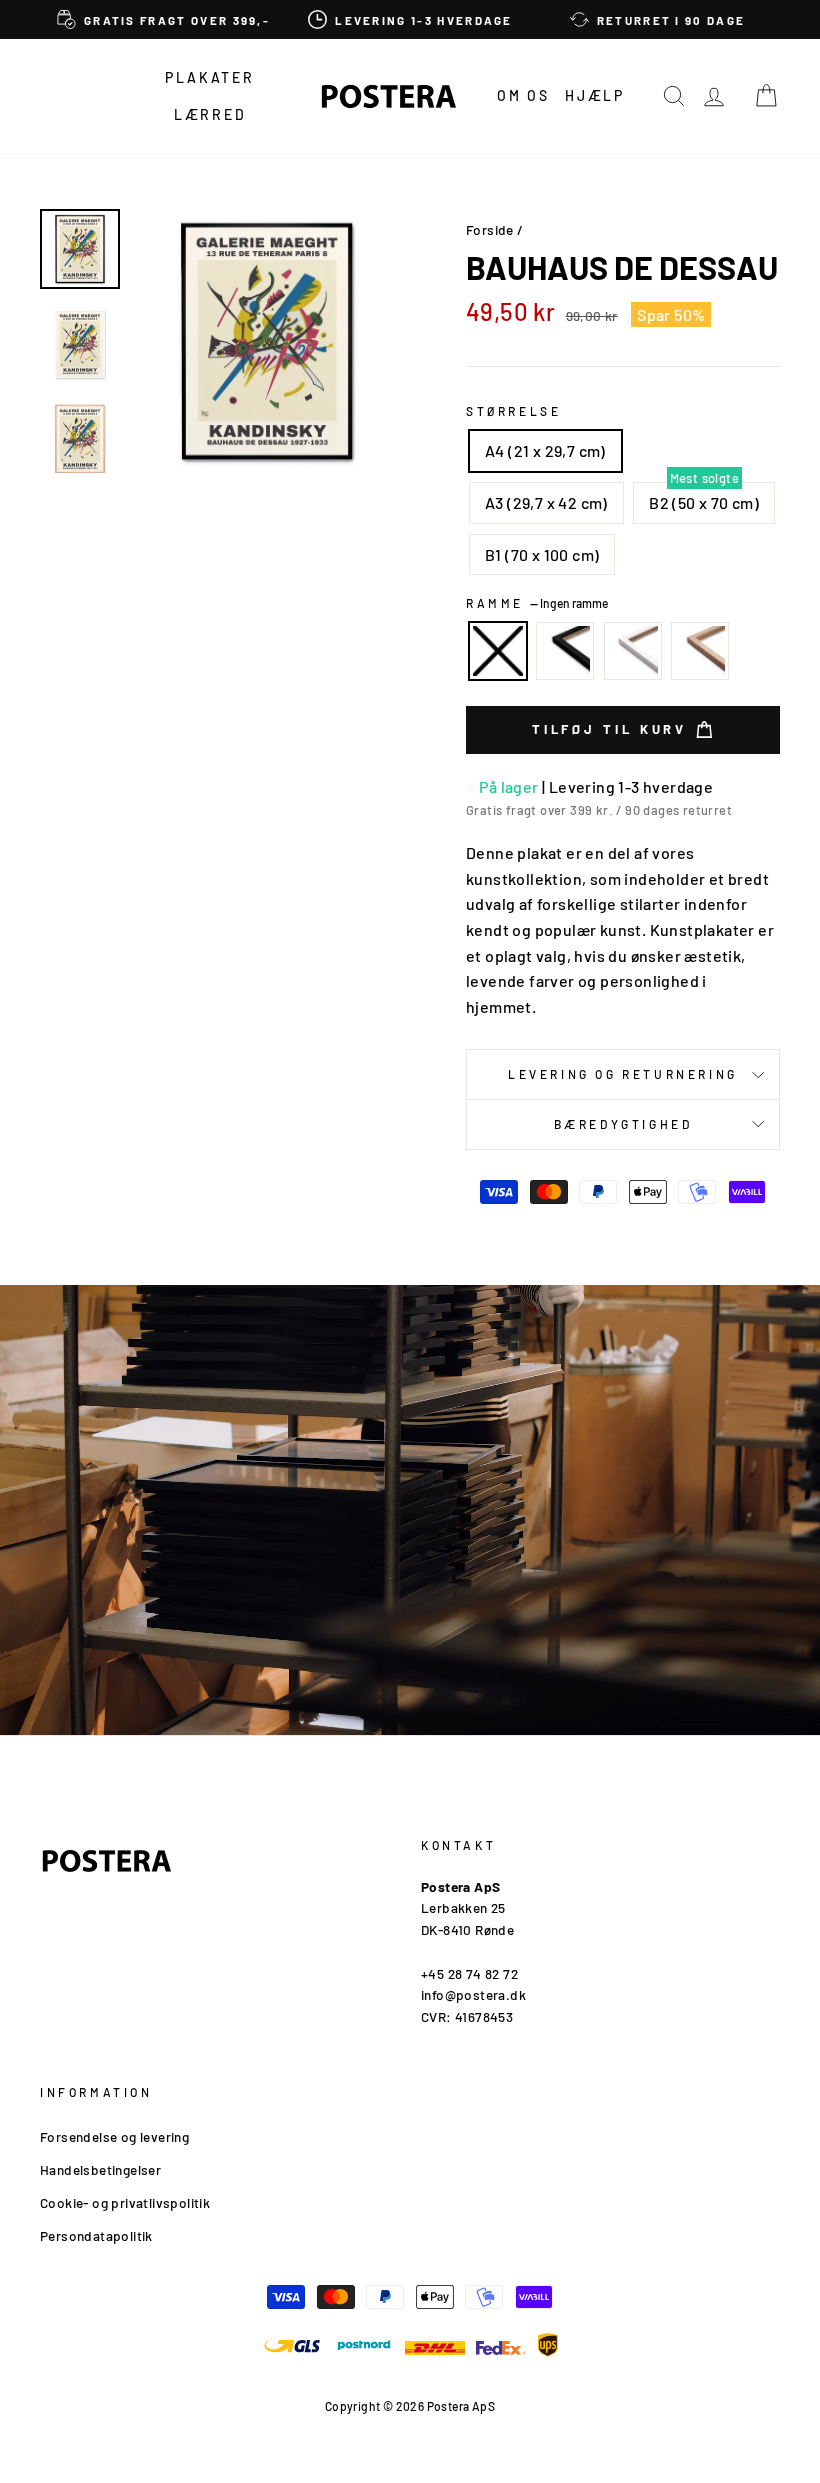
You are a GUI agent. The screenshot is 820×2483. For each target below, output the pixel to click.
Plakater (209, 77)
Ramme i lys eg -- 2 (700, 651)
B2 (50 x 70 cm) (704, 502)
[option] (163, 19)
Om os (523, 95)
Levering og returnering (623, 1074)
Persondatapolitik (96, 2235)
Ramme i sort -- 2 (565, 651)
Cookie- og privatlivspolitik (125, 2202)
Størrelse (513, 411)
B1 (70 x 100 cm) (542, 554)
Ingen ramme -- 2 (498, 651)
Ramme (537, 603)
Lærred (210, 114)
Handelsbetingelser (100, 2169)
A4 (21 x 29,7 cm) (545, 450)
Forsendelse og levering (114, 2136)
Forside (490, 229)
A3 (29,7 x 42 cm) (546, 502)
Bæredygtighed (623, 1124)
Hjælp (595, 95)
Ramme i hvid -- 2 (633, 651)
